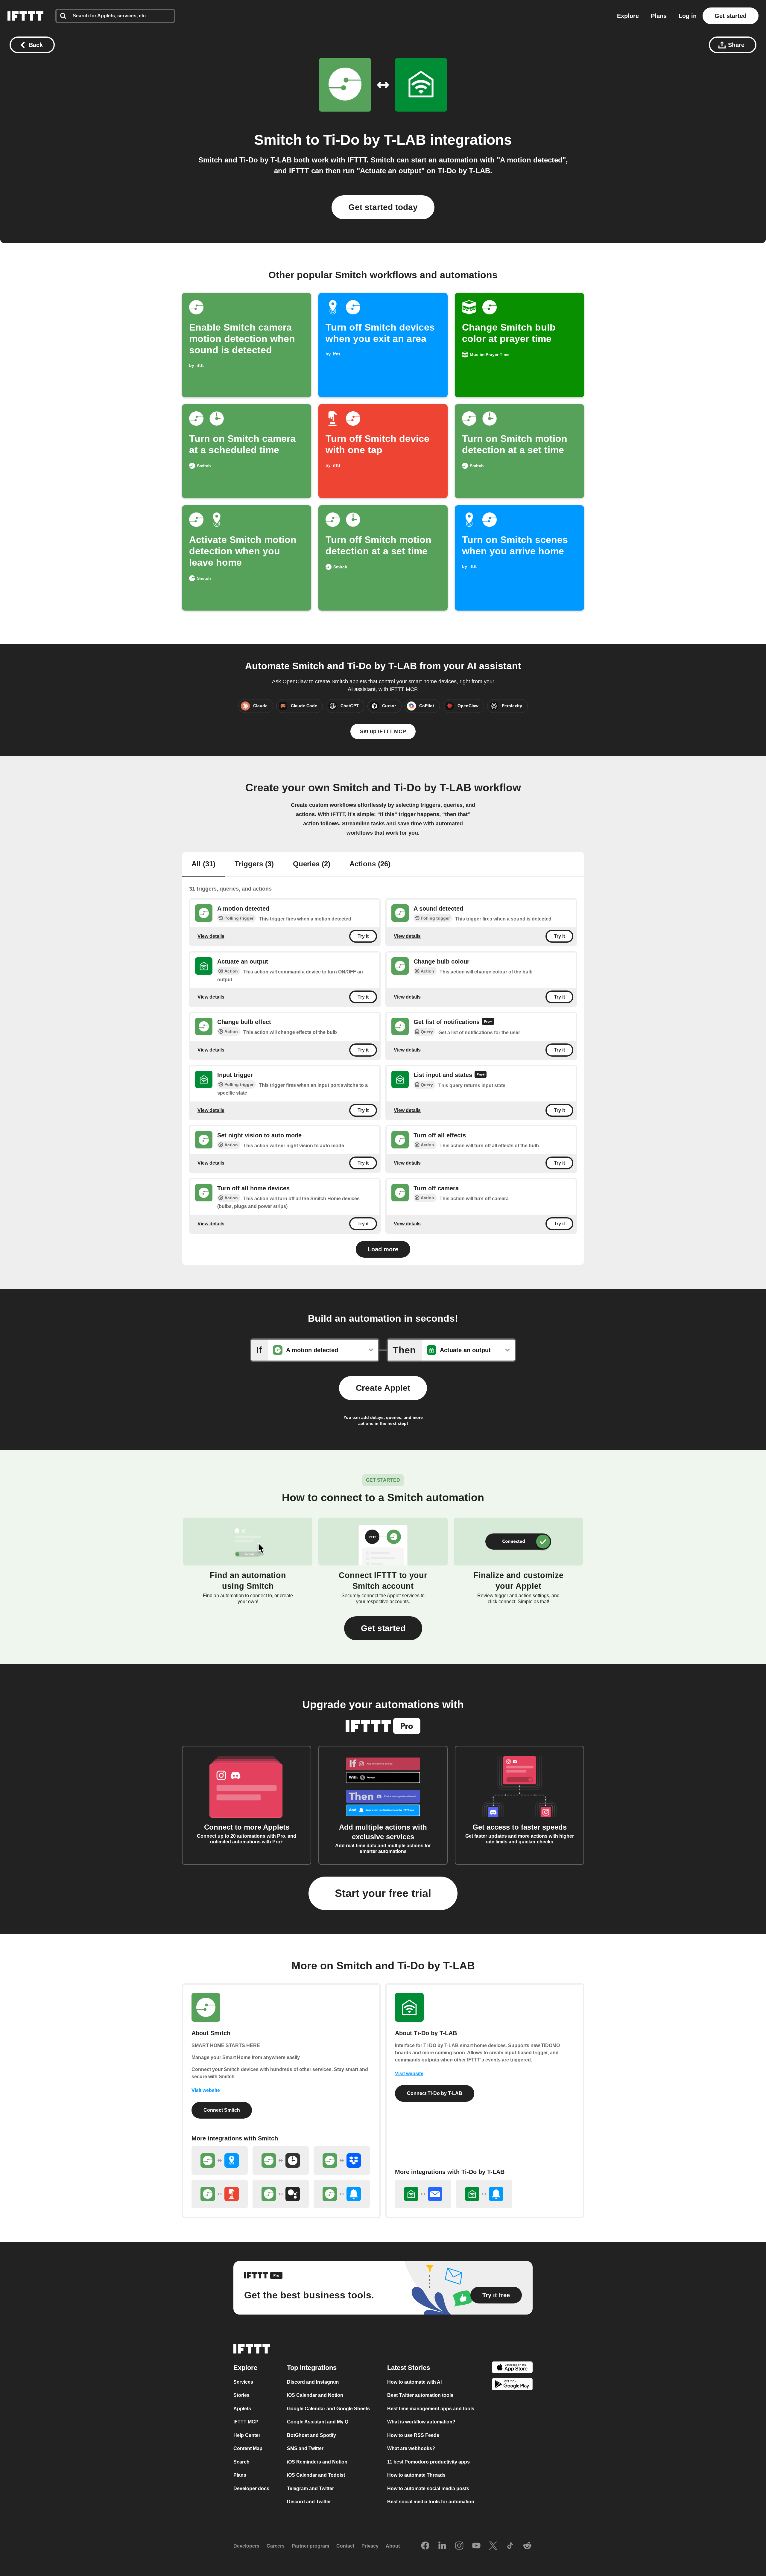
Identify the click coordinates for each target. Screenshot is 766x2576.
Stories (241, 2395)
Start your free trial (383, 1893)
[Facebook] (425, 2546)
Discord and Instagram (313, 2382)
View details (211, 936)
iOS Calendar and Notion (315, 2395)
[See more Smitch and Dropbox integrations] (342, 2160)
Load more (383, 1249)
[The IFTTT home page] (25, 16)
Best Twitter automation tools (420, 2395)
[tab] (203, 865)
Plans (659, 16)
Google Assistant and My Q (318, 2422)
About (393, 2546)
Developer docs (251, 2488)
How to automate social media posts (428, 2488)
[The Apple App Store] (512, 2368)
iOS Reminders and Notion (317, 2462)
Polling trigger (239, 918)
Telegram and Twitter (310, 2488)
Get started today (383, 207)
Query (427, 1032)
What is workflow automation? (421, 2422)
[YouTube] (476, 2546)
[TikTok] (510, 2546)
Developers (246, 2546)
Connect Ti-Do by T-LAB (435, 2093)
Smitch (278, 140)
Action (231, 971)
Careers (276, 2546)
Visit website (206, 2090)
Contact (345, 2546)
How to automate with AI (414, 2382)
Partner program (310, 2546)
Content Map (248, 2448)
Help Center (247, 2435)
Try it (363, 936)
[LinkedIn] (442, 2546)
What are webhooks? (411, 2448)
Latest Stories (409, 2368)
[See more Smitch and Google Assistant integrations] (281, 2194)
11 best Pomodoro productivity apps (428, 2462)
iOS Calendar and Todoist (316, 2475)
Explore (628, 16)
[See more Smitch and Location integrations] (220, 2160)
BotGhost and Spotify (311, 2435)
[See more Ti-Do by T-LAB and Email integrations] (423, 2194)
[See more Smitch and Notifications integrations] (342, 2194)
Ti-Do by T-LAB (375, 140)
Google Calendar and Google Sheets (328, 2409)
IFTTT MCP (246, 2422)
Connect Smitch (222, 2110)
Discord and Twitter (309, 2502)
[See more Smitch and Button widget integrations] (220, 2194)
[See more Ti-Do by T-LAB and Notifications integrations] (484, 2194)
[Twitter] (493, 2546)
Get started (731, 16)
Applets (242, 2409)
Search (241, 2462)
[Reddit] (527, 2546)
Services (243, 2382)
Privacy (370, 2546)
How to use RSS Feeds (413, 2435)
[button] (383, 1628)
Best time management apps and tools (431, 2409)
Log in (688, 16)
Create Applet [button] (383, 1388)
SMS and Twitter (305, 2448)
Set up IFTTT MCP (383, 731)
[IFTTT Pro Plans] (488, 1022)
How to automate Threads (416, 2475)
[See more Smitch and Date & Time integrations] (281, 2160)
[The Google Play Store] (512, 2385)
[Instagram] (459, 2546)
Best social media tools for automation (431, 2502)
